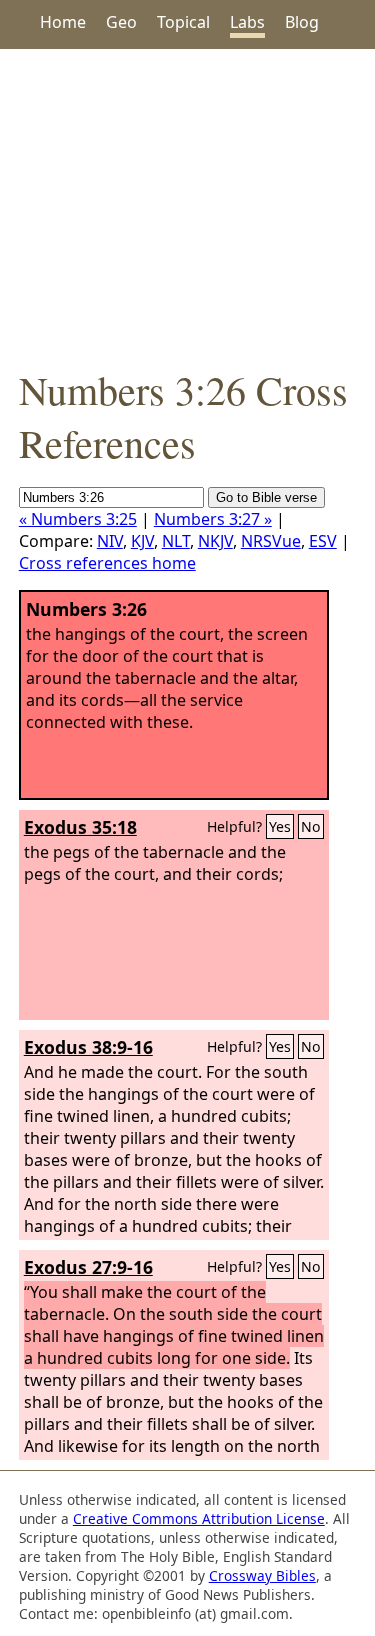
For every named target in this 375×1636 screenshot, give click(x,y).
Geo (121, 22)
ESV (323, 541)
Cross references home (107, 563)
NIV (110, 541)
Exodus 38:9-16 (88, 1047)
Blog (302, 22)
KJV (142, 541)
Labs (247, 22)
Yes (280, 826)
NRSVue (271, 541)
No (311, 826)
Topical (183, 22)
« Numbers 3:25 (78, 519)
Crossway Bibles (262, 1575)
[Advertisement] (187, 206)
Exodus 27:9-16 (88, 1267)
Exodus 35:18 (80, 827)
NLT (176, 541)
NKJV (215, 541)
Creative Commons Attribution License (199, 1518)
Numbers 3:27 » (213, 519)
